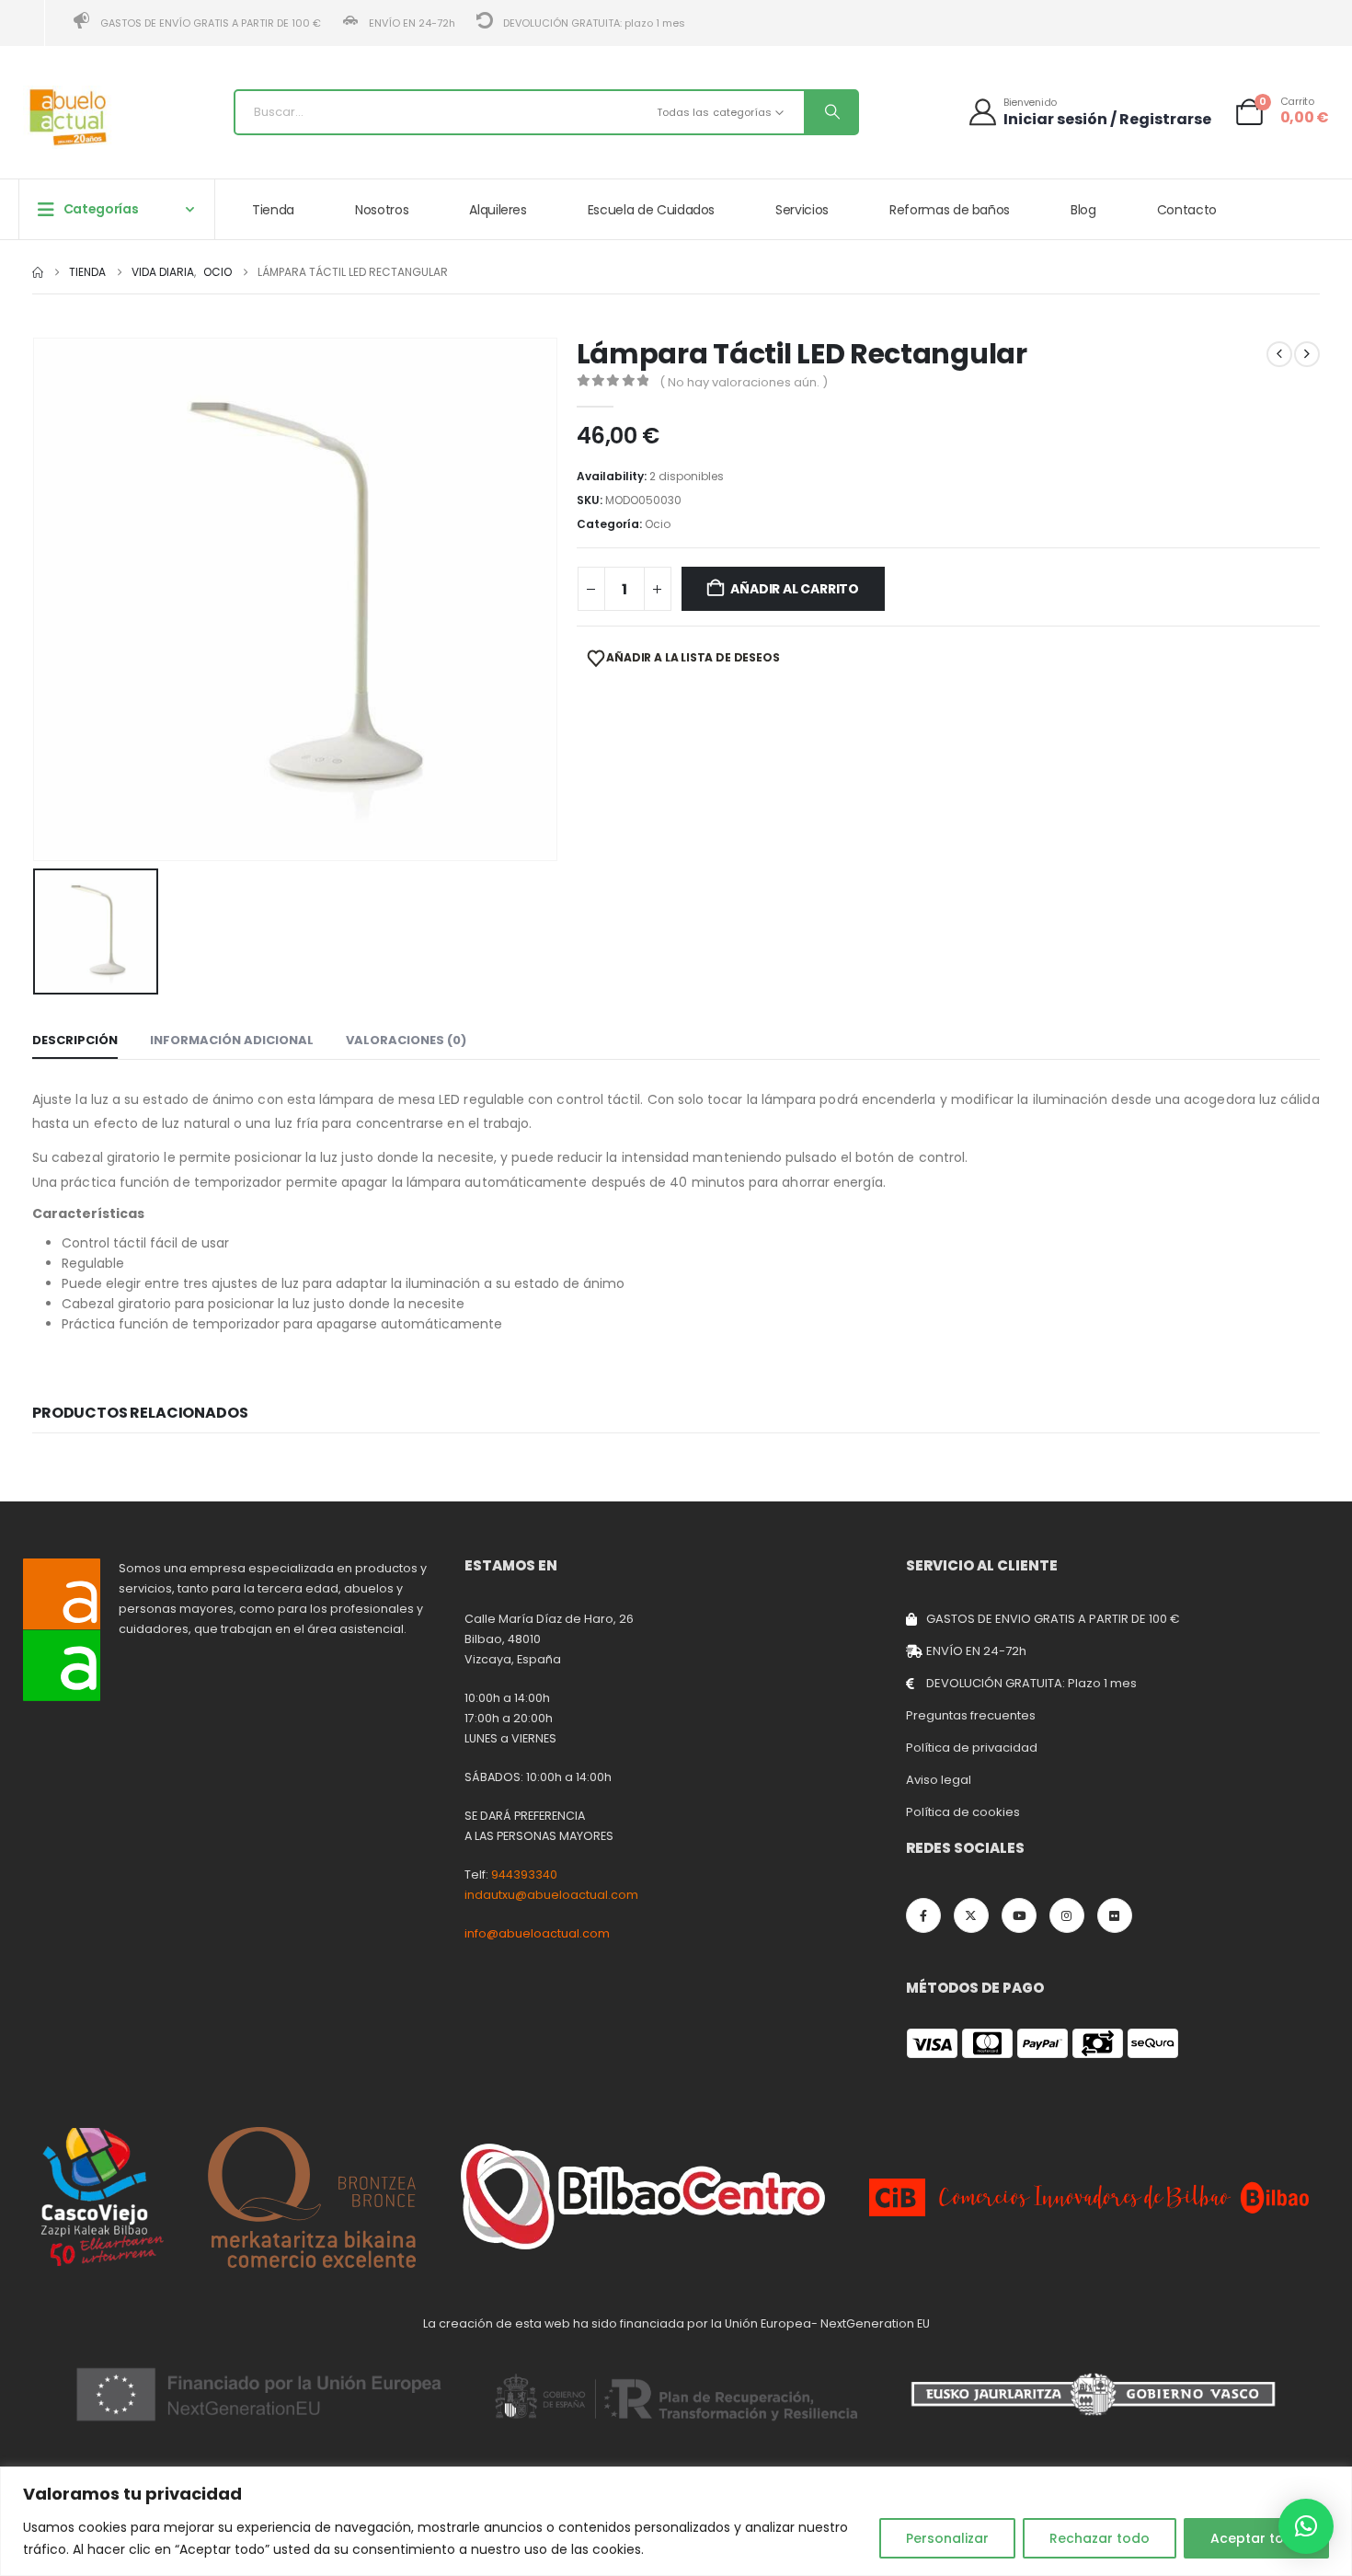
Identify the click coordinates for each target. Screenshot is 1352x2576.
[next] (1307, 354)
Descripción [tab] (75, 1040)
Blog (1083, 210)
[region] (676, 2521)
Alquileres (498, 210)
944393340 (524, 1874)
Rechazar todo (1100, 2538)
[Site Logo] (69, 117)
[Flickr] (1115, 1915)
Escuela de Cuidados (651, 210)
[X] (971, 1915)
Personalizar (947, 2538)
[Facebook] (923, 1915)
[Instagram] (1067, 1915)
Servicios (802, 210)
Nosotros (382, 210)
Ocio (658, 524)
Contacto (1187, 210)
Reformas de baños (950, 210)
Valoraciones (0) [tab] (406, 1040)
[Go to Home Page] (38, 272)
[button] (1306, 2526)
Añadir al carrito (794, 589)
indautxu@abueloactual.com (551, 1895)
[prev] (1279, 354)
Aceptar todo (1256, 2538)
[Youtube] (1019, 1915)
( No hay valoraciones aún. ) (744, 382)
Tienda (273, 210)
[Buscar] (831, 112)
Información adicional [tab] (232, 1040)
